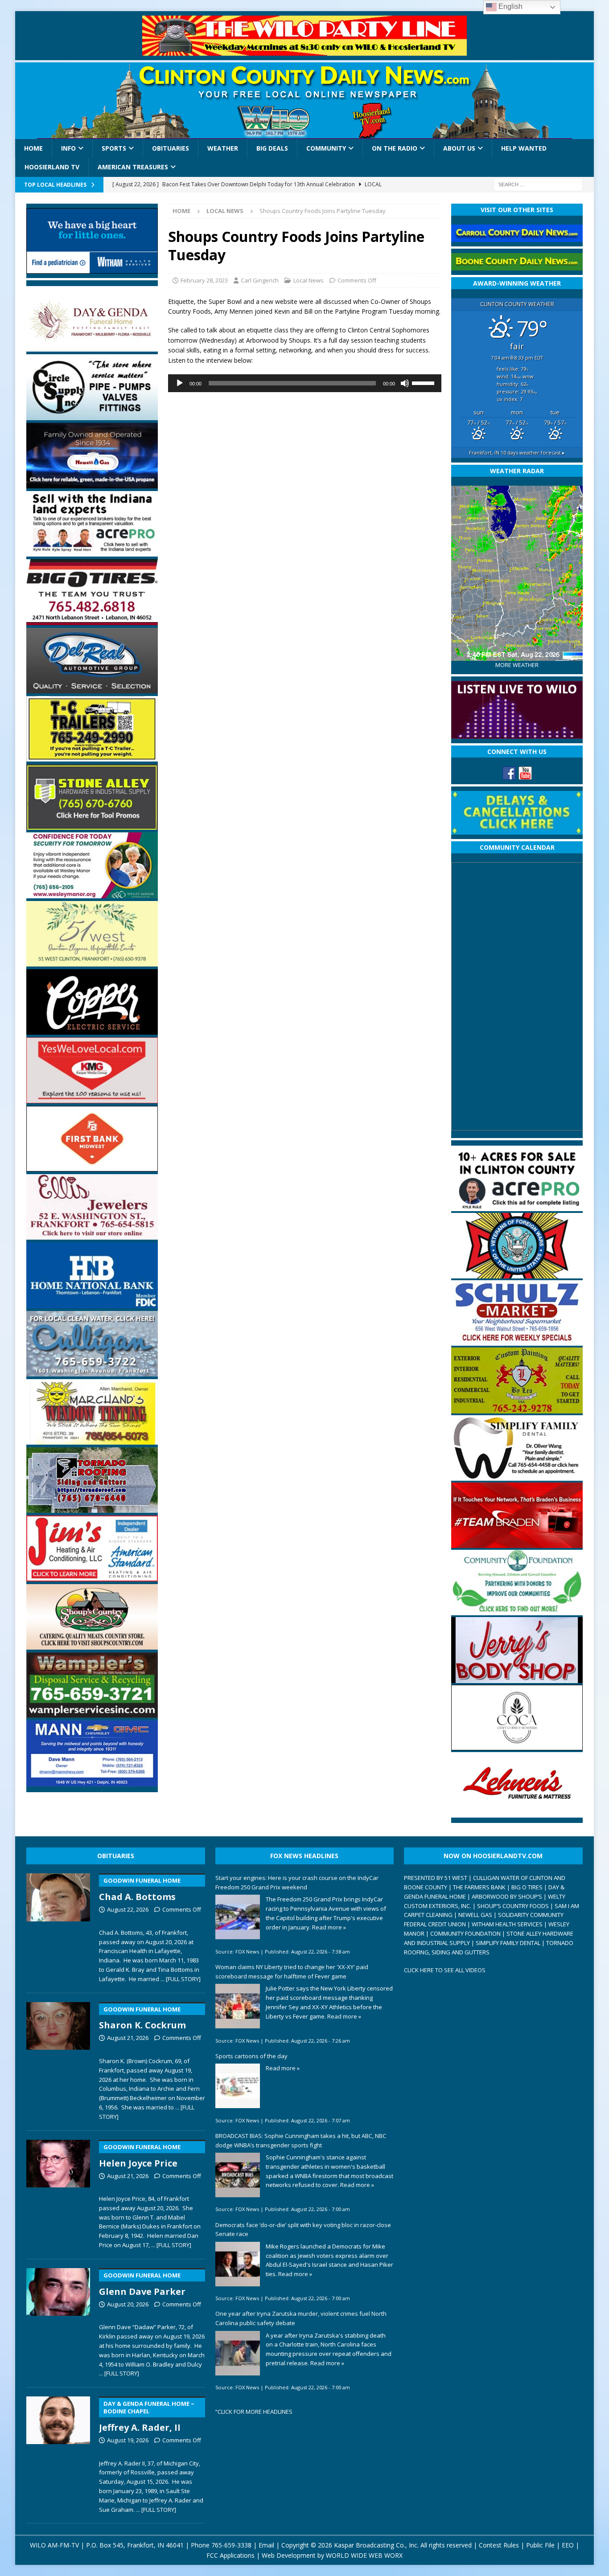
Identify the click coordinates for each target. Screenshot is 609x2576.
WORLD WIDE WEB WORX (364, 2555)
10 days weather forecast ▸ (517, 453)
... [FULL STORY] (181, 1979)
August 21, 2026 (128, 2038)
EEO (568, 2545)
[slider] (424, 382)
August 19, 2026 (128, 2440)
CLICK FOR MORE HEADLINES (255, 2412)
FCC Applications (230, 2555)
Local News (309, 280)
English (510, 6)
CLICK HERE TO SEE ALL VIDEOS (445, 1970)
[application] (305, 383)
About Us (459, 148)
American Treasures (133, 167)
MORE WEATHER (517, 665)
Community (326, 148)
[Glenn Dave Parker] (58, 2321)
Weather (223, 148)
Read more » (329, 1927)
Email (266, 2545)
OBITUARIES (116, 1856)
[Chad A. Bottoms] (58, 1926)
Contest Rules (499, 2545)
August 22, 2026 (128, 1909)
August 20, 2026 (128, 2304)
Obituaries (171, 148)
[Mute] (405, 383)
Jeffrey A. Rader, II (147, 2416)
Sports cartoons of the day (251, 2056)
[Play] (180, 383)
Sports (114, 148)
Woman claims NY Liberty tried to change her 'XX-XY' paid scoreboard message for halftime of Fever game (292, 1972)
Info (68, 148)
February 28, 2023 (204, 280)
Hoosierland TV (52, 167)
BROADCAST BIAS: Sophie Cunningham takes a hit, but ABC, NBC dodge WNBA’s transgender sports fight (301, 2140)
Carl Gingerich (260, 280)
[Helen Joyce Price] (58, 2193)
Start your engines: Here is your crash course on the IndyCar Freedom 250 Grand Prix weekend (297, 1882)
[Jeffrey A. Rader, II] (58, 2453)
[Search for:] (538, 184)
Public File (540, 2545)
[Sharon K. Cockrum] (58, 2060)
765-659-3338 (231, 2545)
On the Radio (395, 148)
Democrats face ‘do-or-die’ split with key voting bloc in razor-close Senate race (303, 2230)
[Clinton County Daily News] (304, 101)
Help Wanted (524, 148)
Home (33, 148)
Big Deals (272, 148)
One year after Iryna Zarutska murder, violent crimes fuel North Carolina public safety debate (301, 2318)
